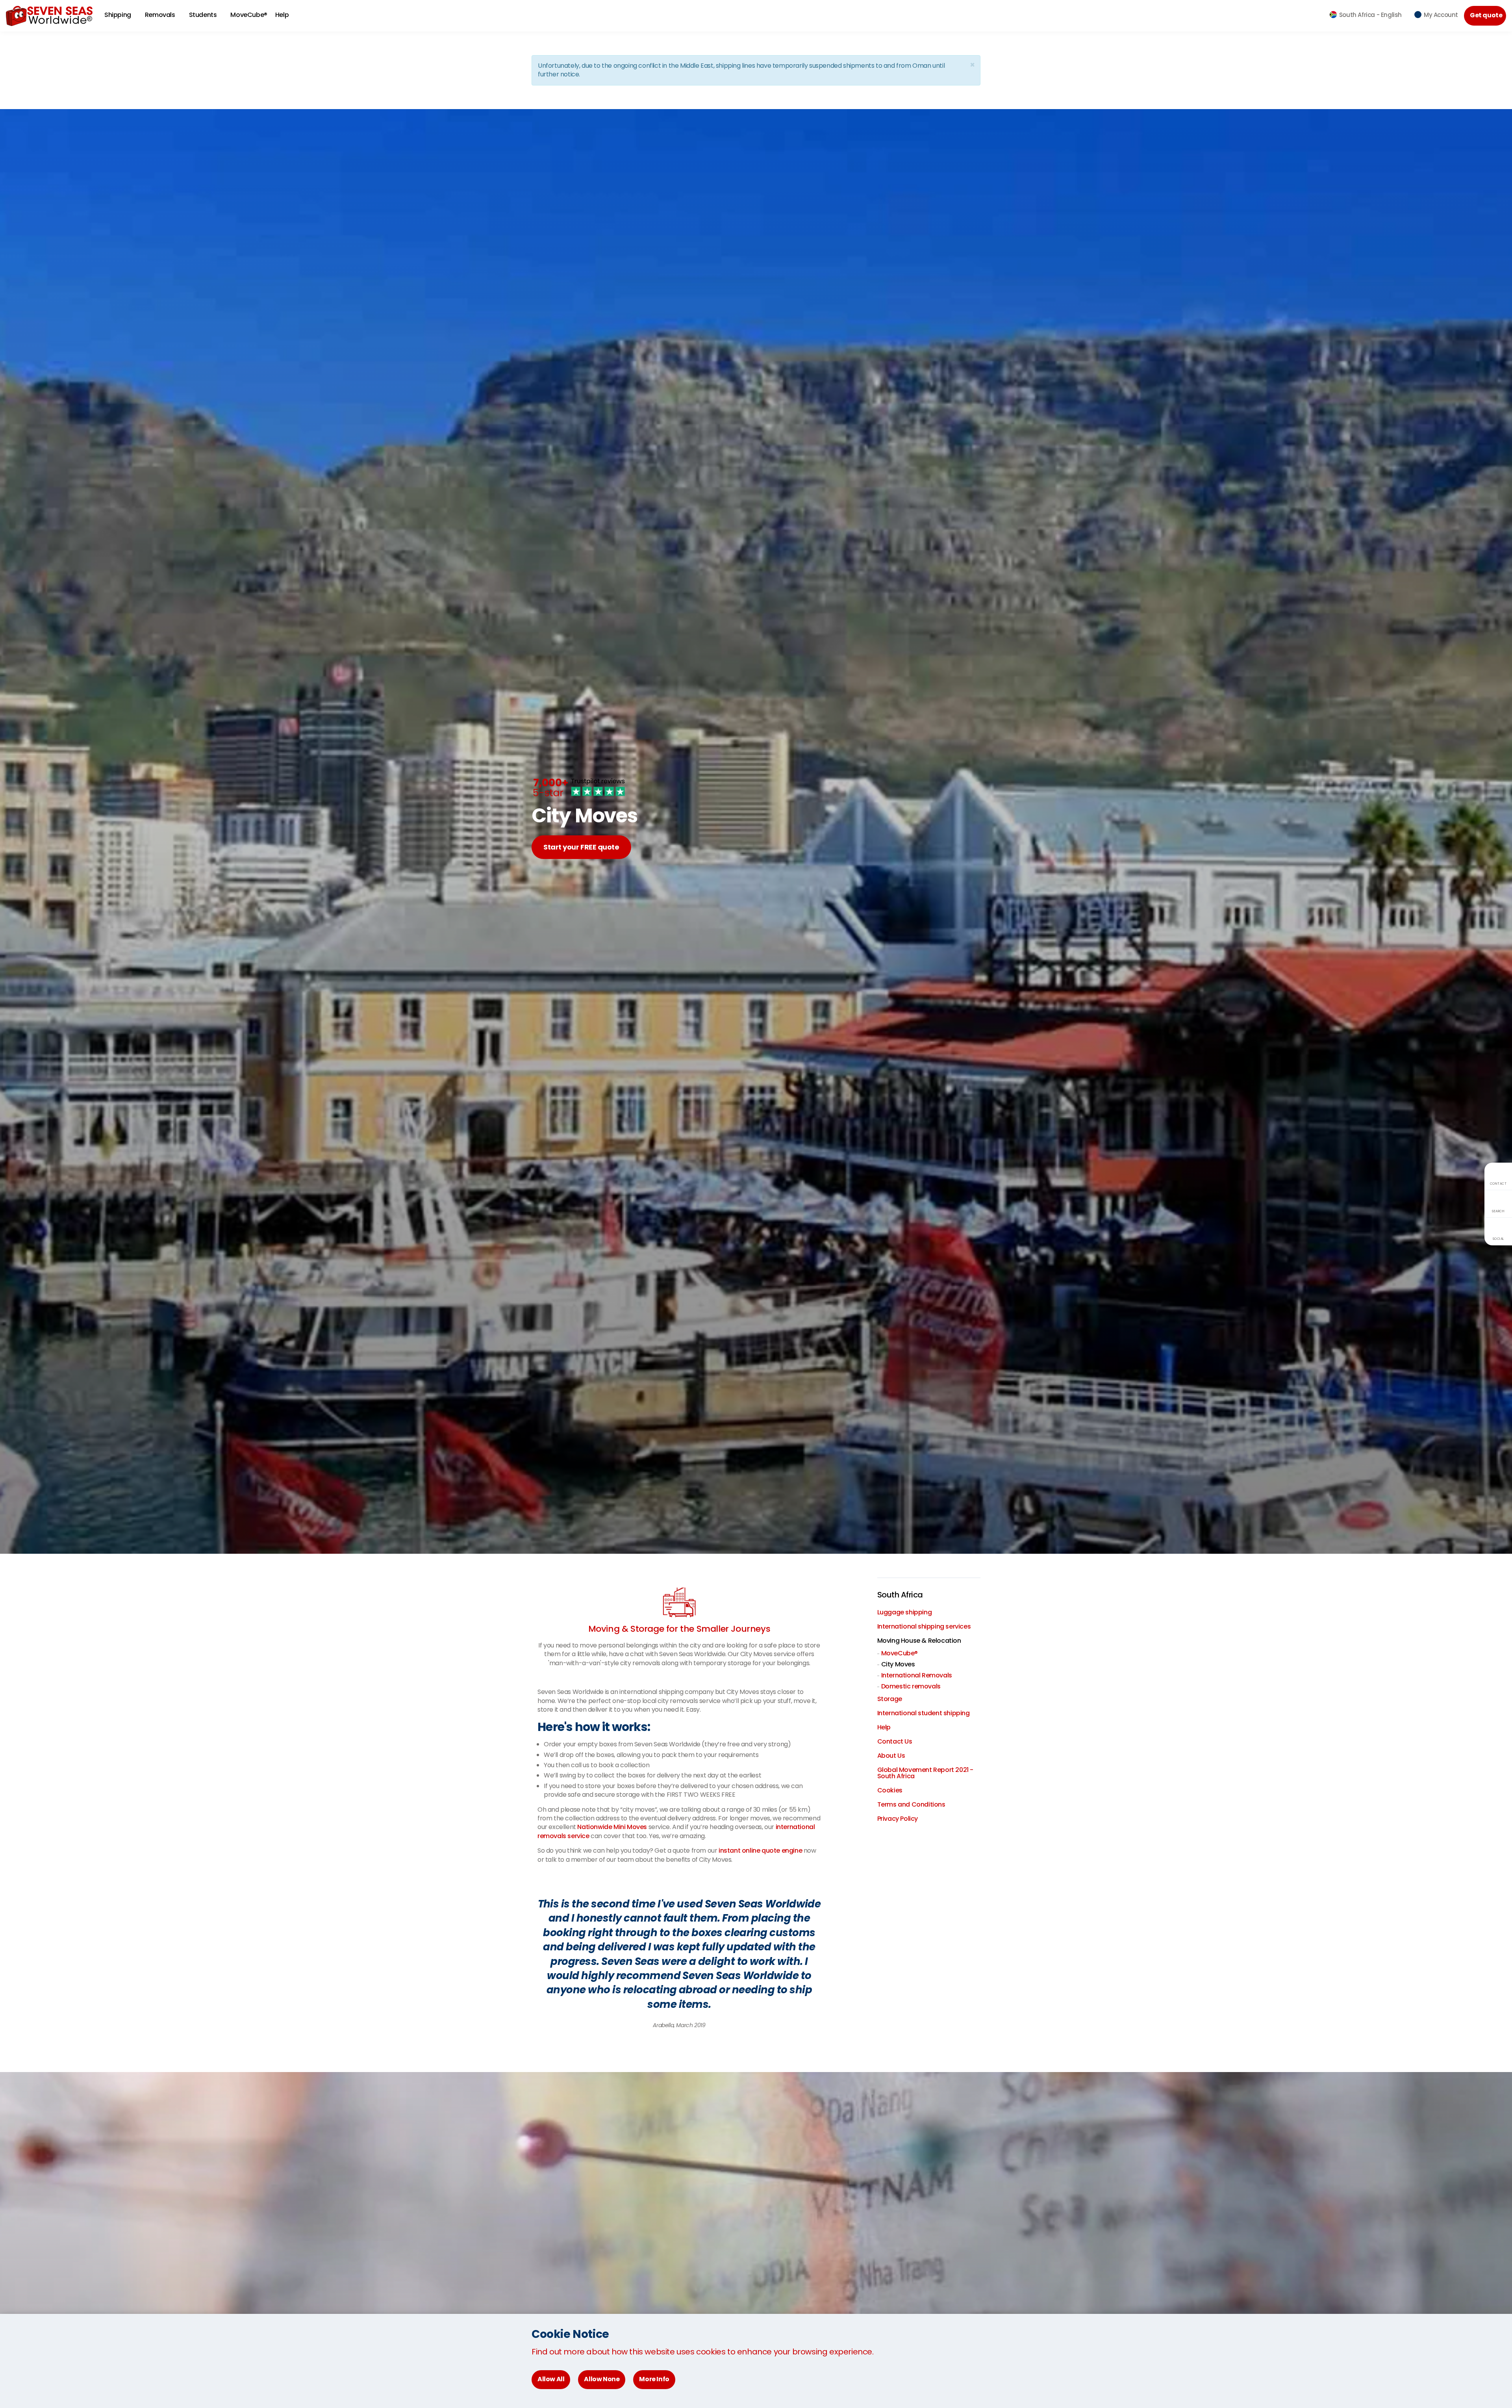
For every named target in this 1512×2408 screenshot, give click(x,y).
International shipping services (924, 1626)
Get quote (1486, 15)
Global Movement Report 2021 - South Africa (925, 1773)
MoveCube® (249, 15)
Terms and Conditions (911, 1804)
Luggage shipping (905, 1612)
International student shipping (924, 1713)
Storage (890, 1699)
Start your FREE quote (581, 847)
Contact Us (895, 1741)
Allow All (551, 2379)
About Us (891, 1756)
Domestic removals (911, 1686)
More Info (654, 2379)
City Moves (898, 1664)
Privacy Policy (898, 1819)
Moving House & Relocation (919, 1641)
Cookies (890, 1790)
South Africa (900, 1595)
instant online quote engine (760, 1851)
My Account (1441, 15)
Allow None (602, 2379)
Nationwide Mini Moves (612, 1827)
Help (884, 1727)
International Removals (917, 1675)
